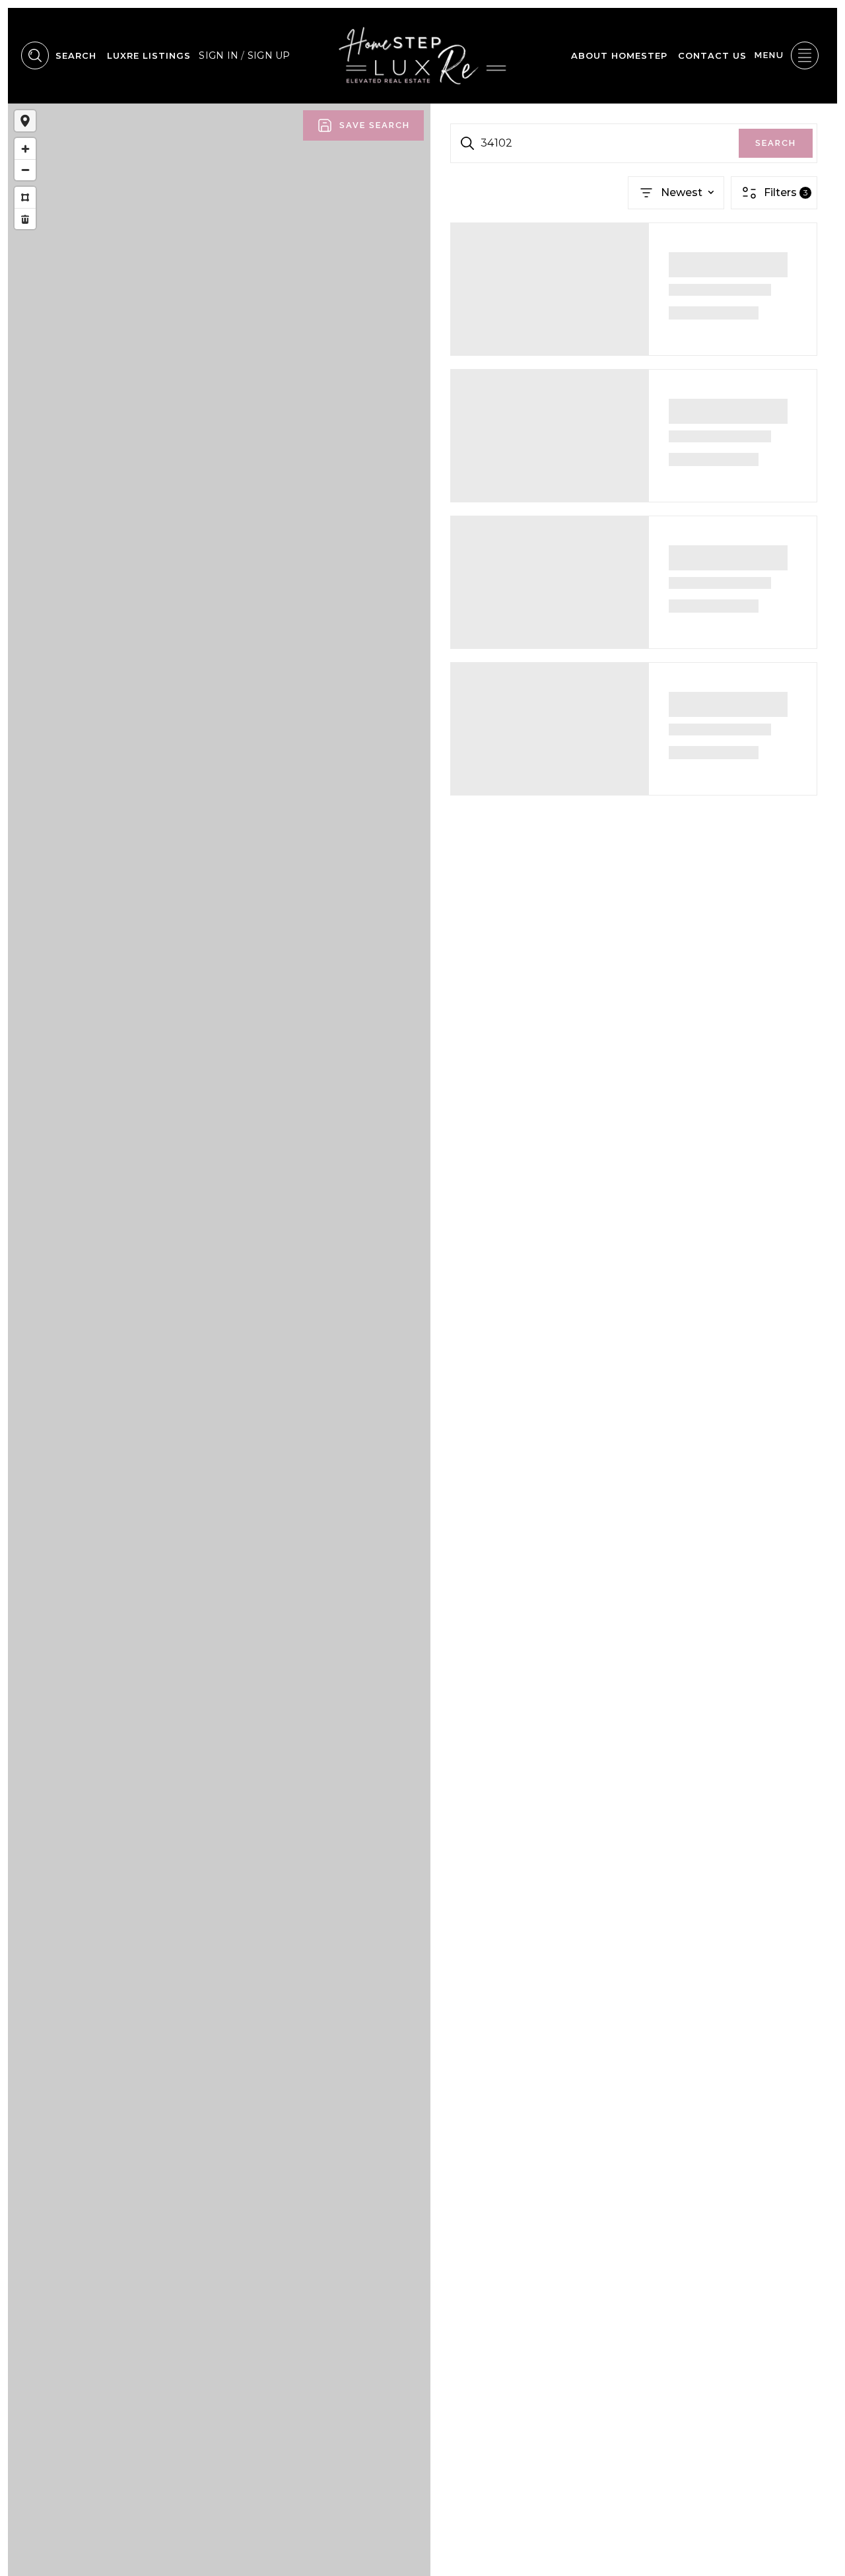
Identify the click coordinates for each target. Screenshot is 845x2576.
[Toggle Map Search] (25, 121)
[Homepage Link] (422, 55)
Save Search (375, 125)
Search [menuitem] (76, 55)
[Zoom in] (25, 149)
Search (776, 143)
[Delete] (25, 219)
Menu (769, 55)
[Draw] (25, 197)
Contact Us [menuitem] (712, 55)
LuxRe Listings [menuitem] (149, 55)
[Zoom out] (25, 170)
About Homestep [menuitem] (619, 55)
